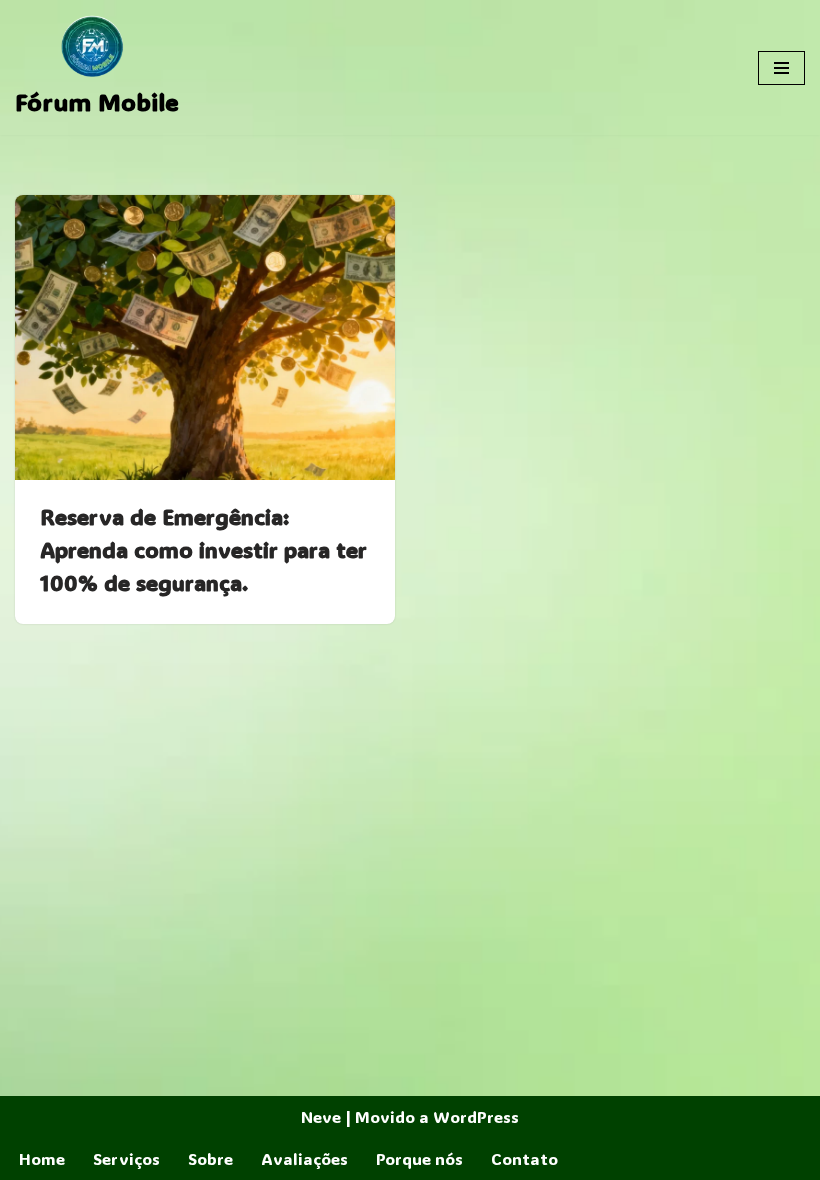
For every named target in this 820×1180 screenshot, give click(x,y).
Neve (321, 1116)
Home (42, 1158)
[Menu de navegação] (781, 68)
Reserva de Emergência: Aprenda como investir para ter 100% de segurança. (203, 549)
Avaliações (304, 1158)
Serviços (126, 1158)
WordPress (476, 1116)
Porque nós (419, 1158)
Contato (524, 1158)
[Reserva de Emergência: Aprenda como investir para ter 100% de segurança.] (205, 337)
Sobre (210, 1158)
